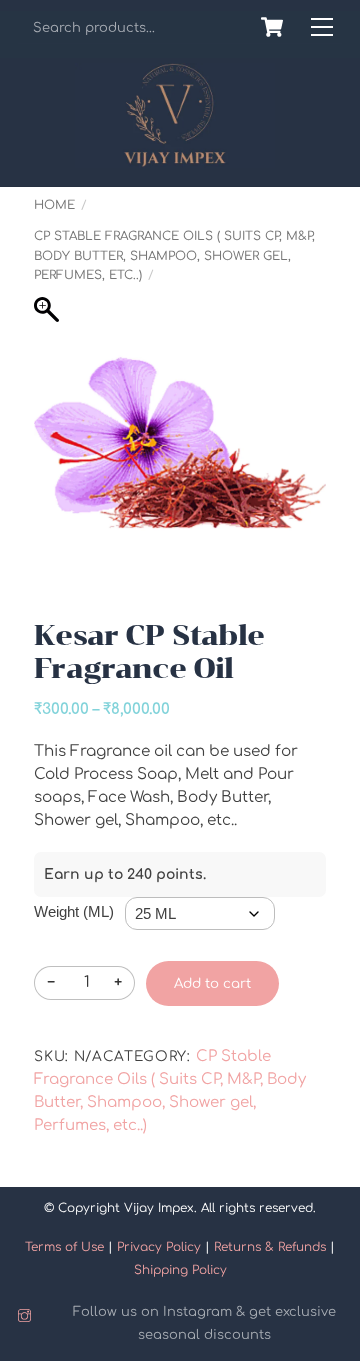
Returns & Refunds (270, 1247)
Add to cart (212, 983)
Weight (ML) (74, 911)
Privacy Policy (159, 1247)
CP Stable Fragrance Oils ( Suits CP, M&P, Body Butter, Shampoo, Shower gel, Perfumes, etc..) (174, 255)
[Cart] (272, 27)
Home (54, 205)
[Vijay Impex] (175, 159)
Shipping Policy (180, 1270)
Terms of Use (64, 1247)
